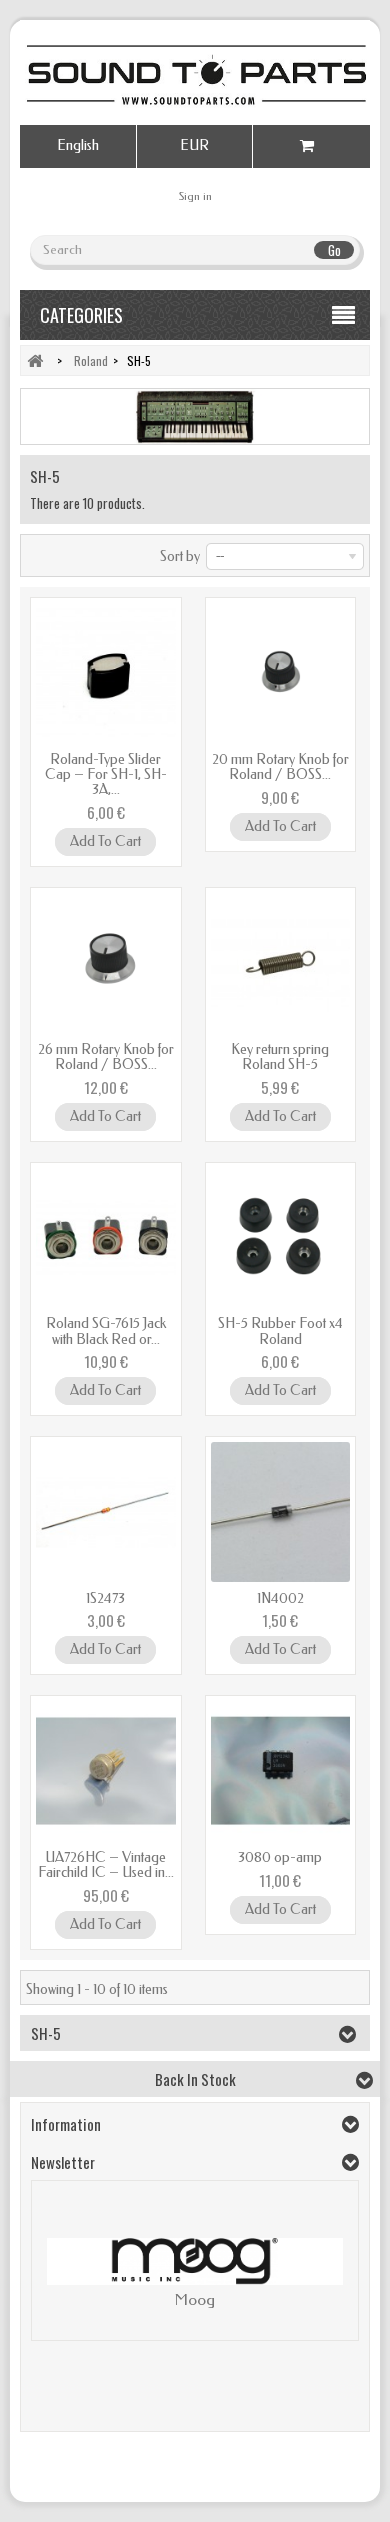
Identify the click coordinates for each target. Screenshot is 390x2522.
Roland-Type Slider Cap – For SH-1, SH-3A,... (106, 775)
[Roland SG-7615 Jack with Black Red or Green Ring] (106, 1238)
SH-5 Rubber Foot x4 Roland (280, 1331)
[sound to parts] (195, 75)
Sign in (195, 196)
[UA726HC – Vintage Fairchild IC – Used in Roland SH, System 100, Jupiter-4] (106, 1771)
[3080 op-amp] (281, 1771)
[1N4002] (281, 1512)
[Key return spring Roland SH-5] (281, 963)
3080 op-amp (280, 1857)
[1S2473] (106, 1512)
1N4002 (280, 1598)
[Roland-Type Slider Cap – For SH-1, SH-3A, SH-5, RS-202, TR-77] (106, 673)
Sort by (180, 556)
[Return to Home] (35, 360)
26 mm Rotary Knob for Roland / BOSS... (106, 1057)
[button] (57, 2277)
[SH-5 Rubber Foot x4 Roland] (281, 1238)
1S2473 (105, 1598)
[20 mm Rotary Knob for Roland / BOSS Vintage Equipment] (281, 673)
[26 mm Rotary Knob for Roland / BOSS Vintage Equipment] (106, 963)
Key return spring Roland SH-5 (280, 1057)
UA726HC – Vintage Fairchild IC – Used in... (106, 1865)
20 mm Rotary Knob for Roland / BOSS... (280, 767)
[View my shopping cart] (311, 146)
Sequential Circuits (195, 2300)
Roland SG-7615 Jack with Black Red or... (106, 1331)
